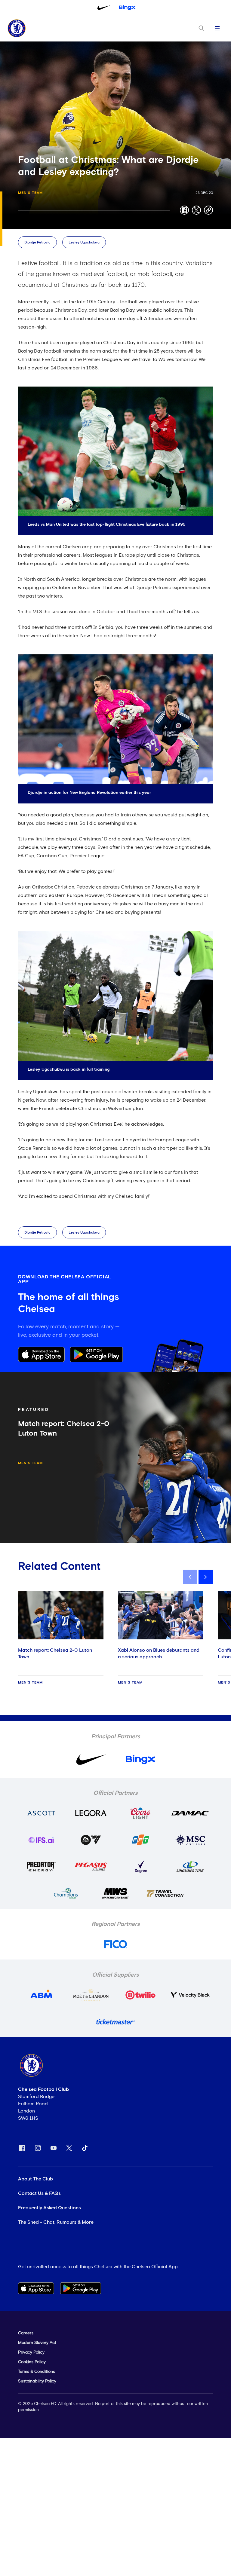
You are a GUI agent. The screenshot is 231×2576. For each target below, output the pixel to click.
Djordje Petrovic (37, 243)
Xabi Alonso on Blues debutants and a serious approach (159, 1654)
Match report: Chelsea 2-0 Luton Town (55, 1654)
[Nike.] (104, 8)
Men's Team (30, 193)
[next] (206, 1577)
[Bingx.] (127, 8)
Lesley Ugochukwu (84, 243)
